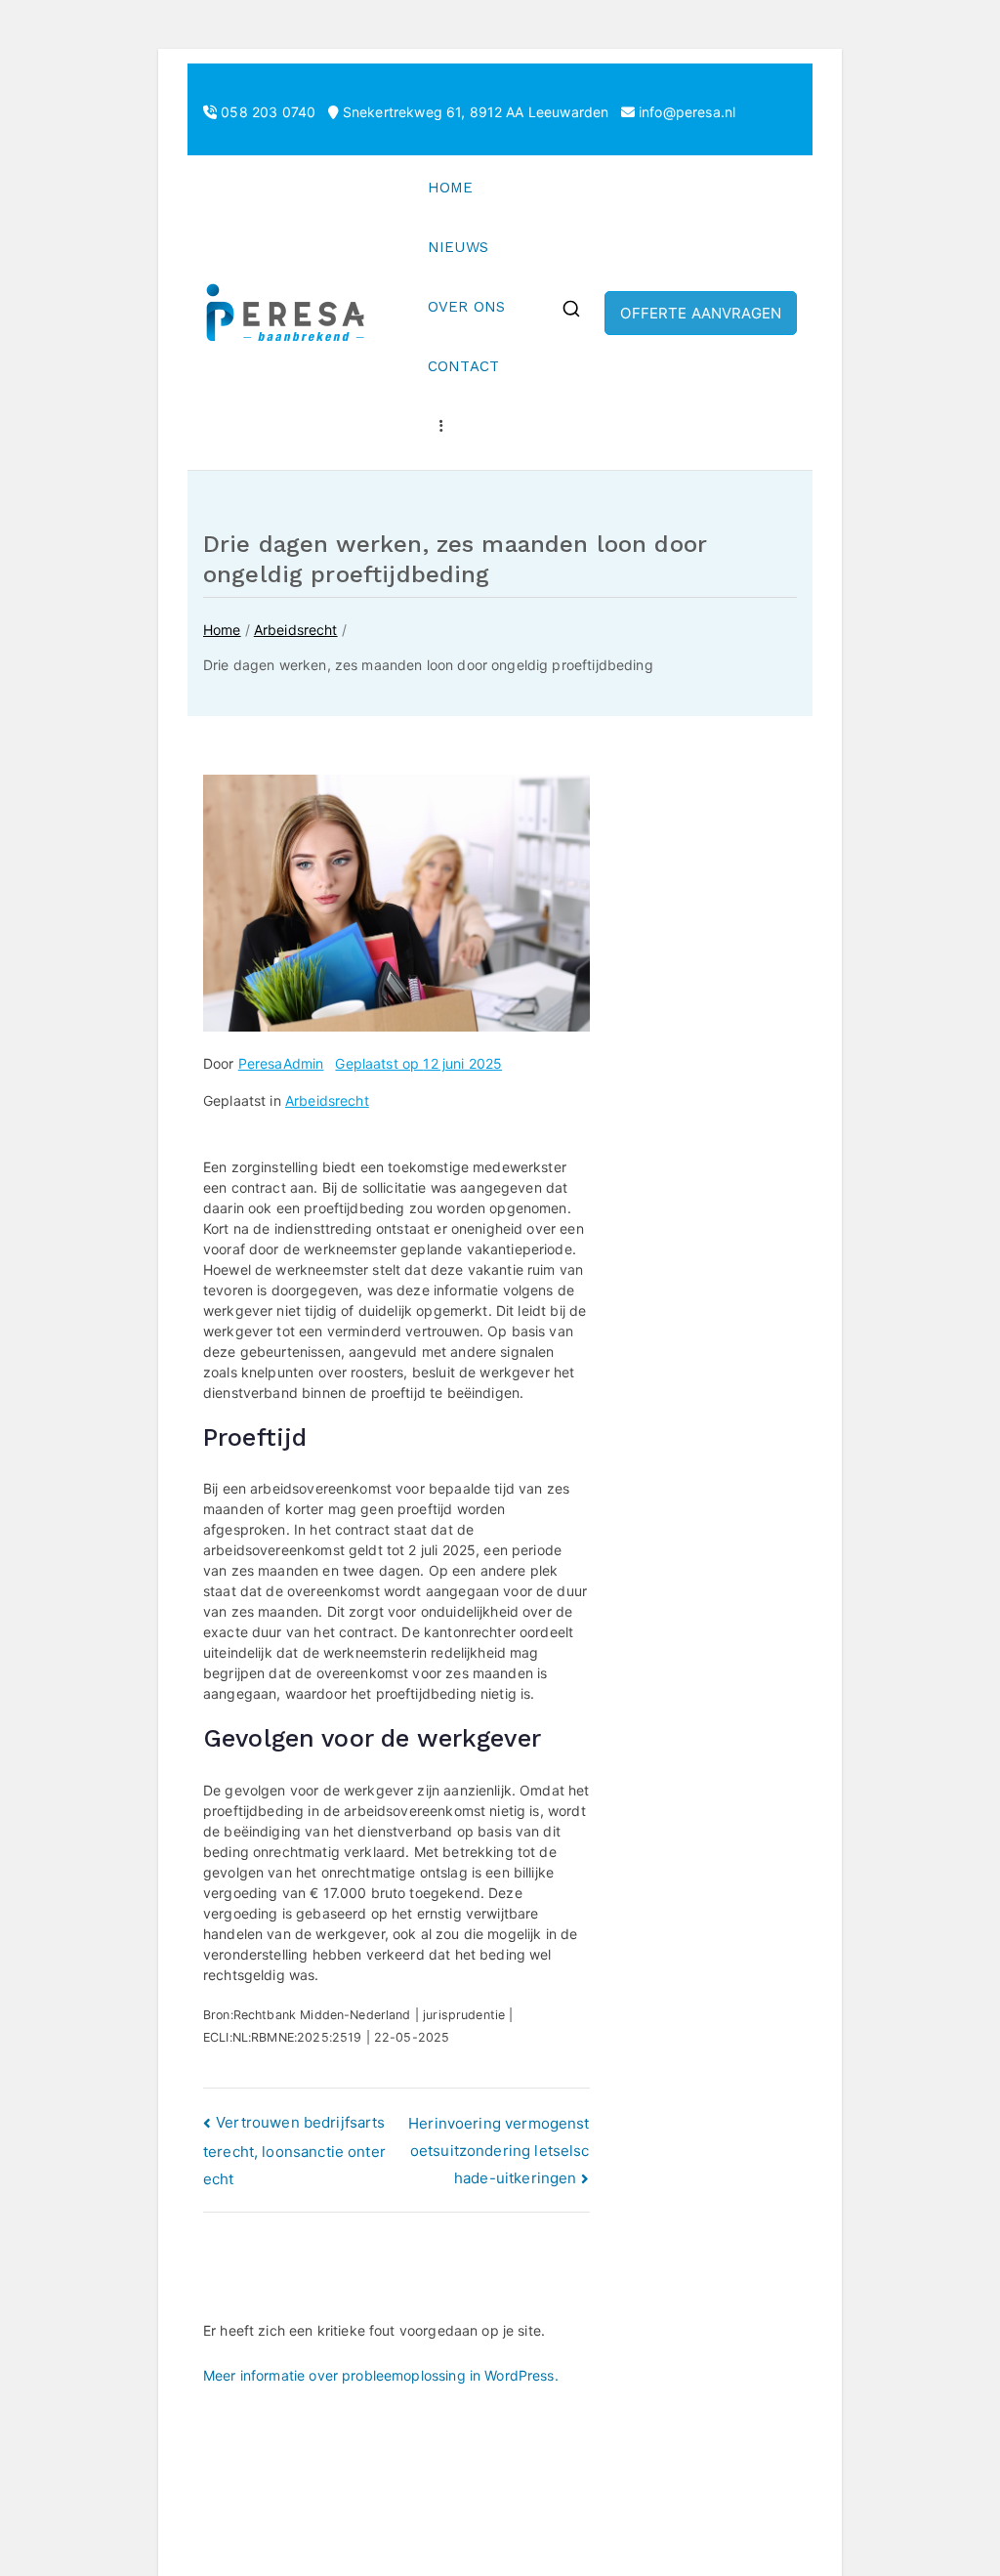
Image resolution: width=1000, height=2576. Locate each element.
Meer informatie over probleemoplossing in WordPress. (381, 2375)
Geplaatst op (418, 1063)
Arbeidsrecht (327, 1100)
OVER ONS (466, 307)
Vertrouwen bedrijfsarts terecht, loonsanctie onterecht (294, 2151)
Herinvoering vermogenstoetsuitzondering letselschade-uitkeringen (499, 2151)
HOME (451, 188)
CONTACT (463, 366)
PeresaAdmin (281, 1063)
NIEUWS (458, 247)
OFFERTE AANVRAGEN (701, 313)
